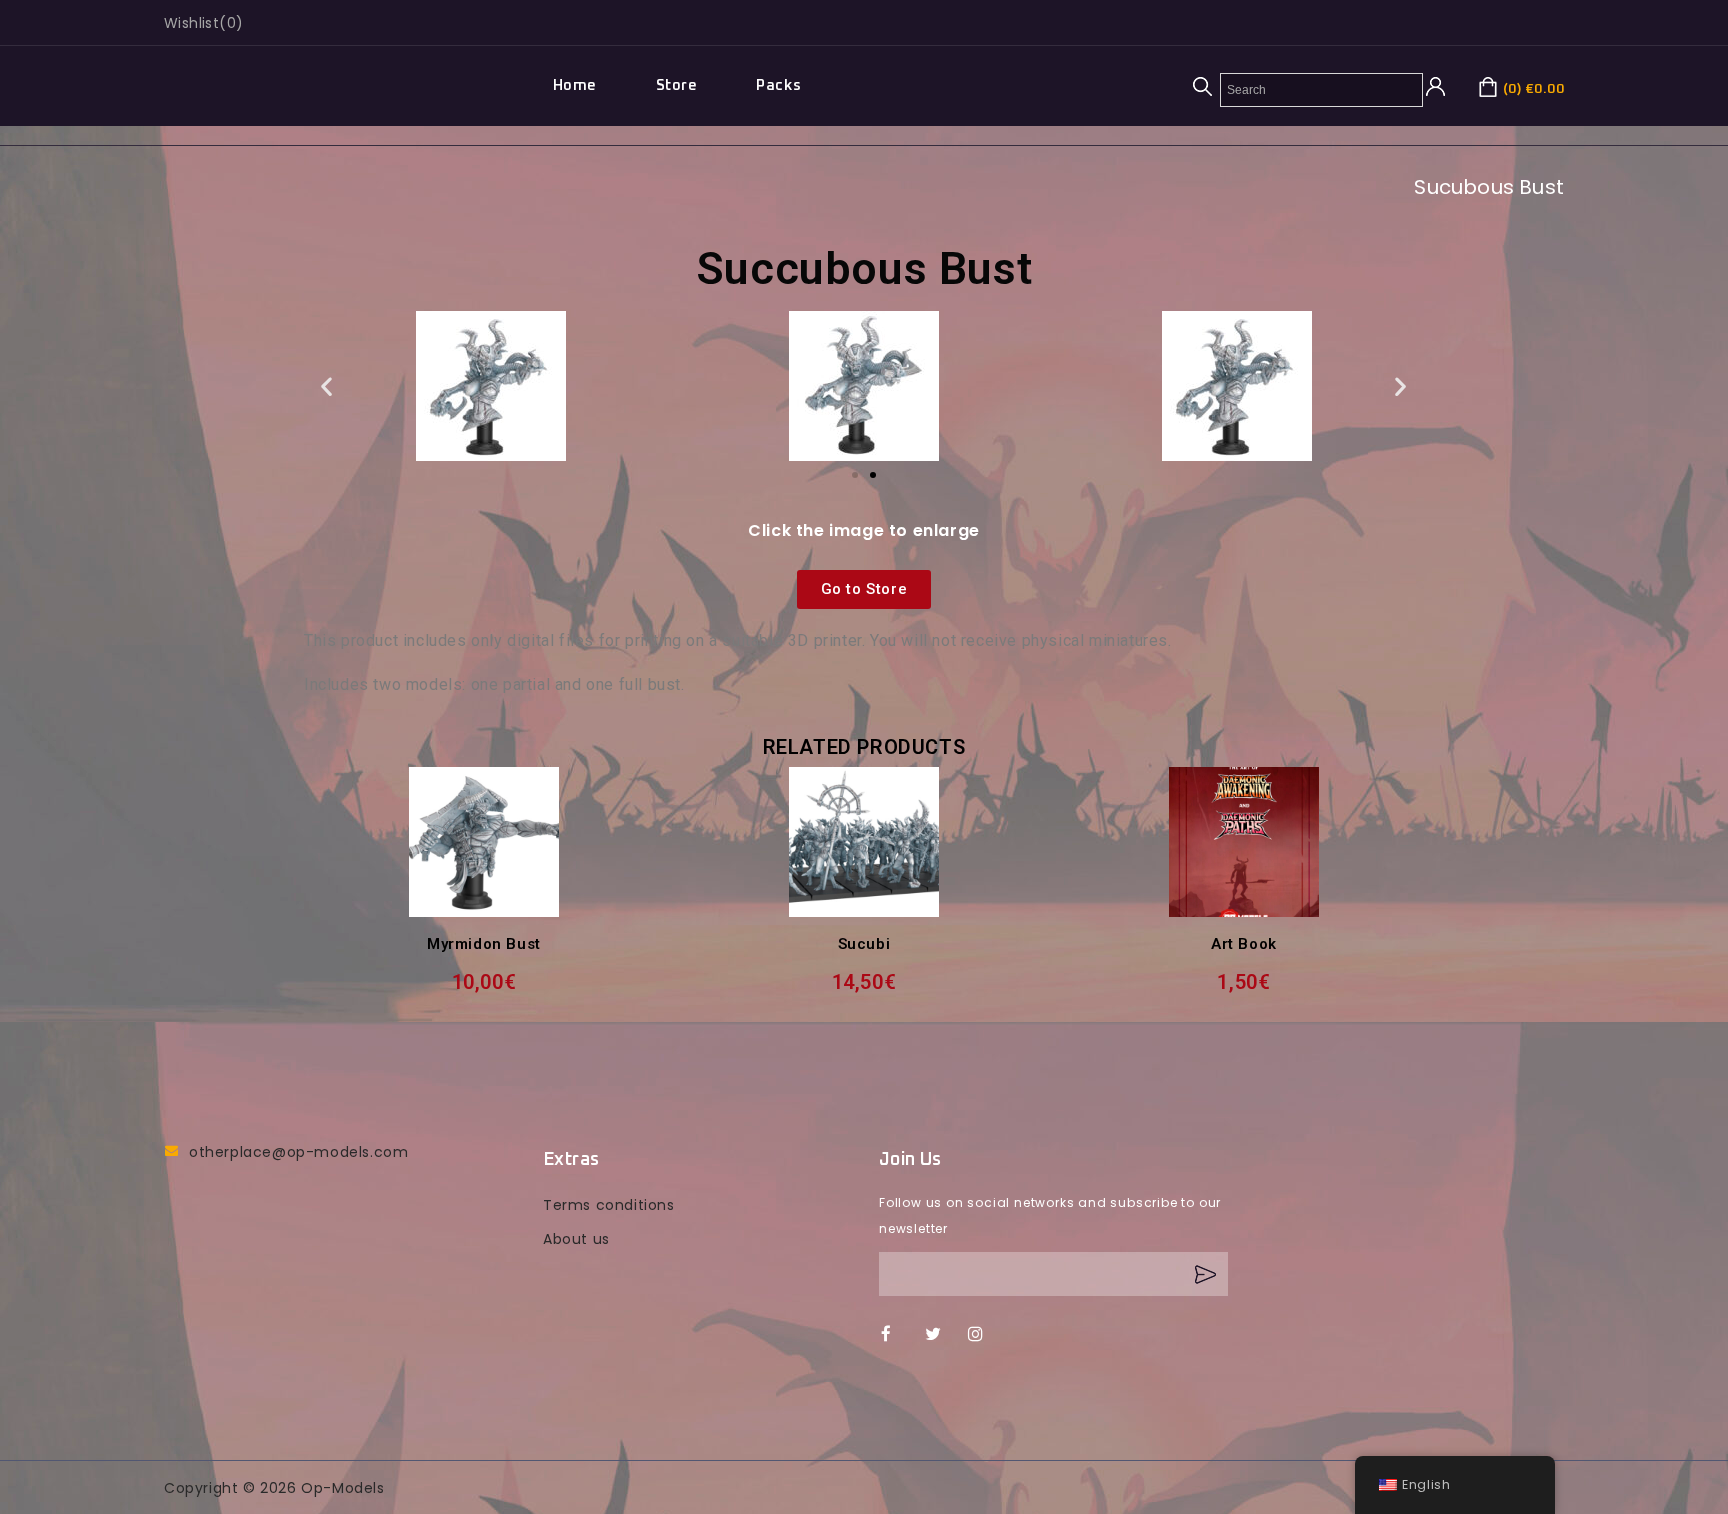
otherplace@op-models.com (298, 1152)
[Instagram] (985, 1335)
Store (677, 85)
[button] (327, 386)
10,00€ (484, 982)
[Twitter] (942, 1335)
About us (576, 1239)
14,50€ (864, 982)
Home (575, 85)
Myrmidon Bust (484, 944)
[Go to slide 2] (873, 475)
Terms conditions (609, 1205)
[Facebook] (898, 1335)
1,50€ (1243, 982)
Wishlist (191, 23)
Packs (778, 85)
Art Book (1244, 944)
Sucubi (864, 944)
